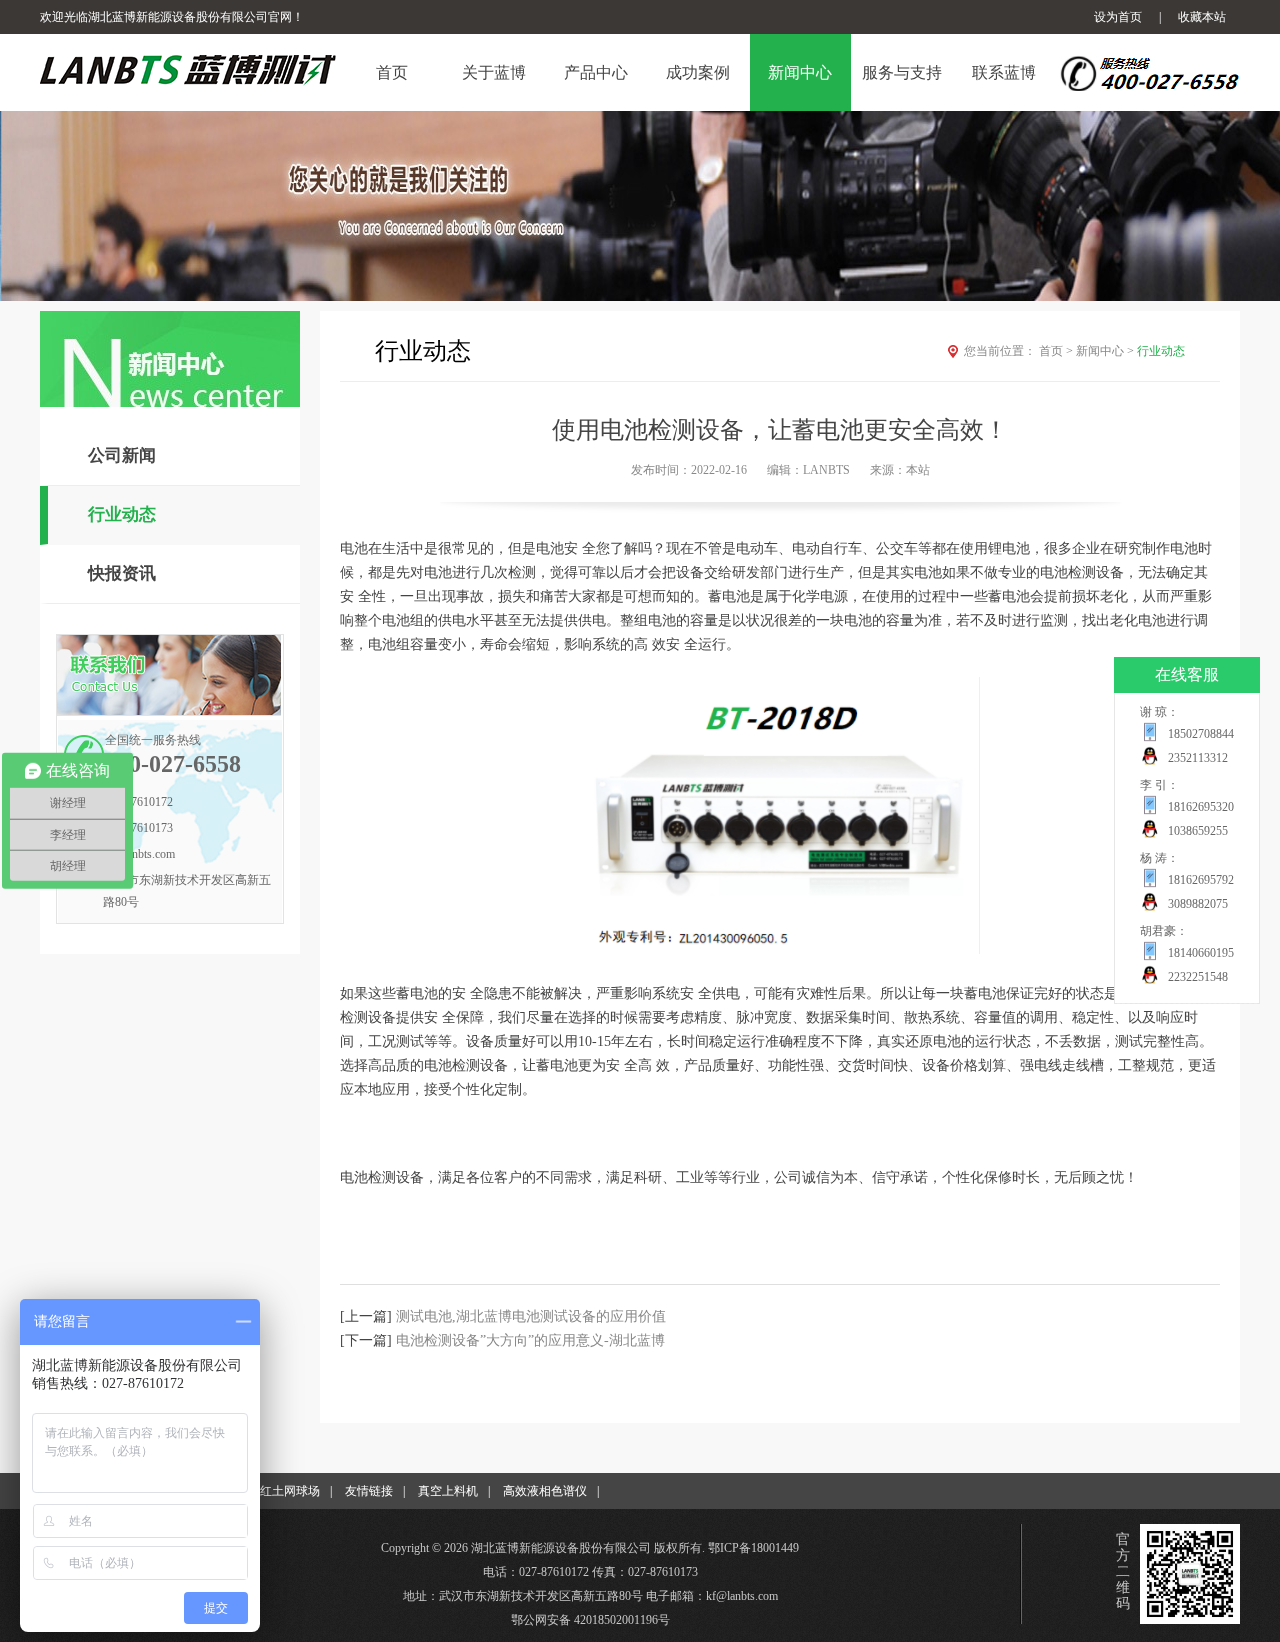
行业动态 (122, 514)
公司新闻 (122, 455)
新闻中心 (1105, 351)
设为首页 (1118, 17)
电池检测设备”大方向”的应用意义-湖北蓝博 (530, 1340)
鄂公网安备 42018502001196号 (590, 1620)
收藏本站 (1202, 17)
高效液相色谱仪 (545, 1491)
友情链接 (369, 1491)
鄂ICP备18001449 (753, 1548)
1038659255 (1198, 831)
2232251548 (1198, 977)
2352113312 (1198, 758)
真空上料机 (448, 1491)
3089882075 (1198, 904)
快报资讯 (122, 573)
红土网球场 (290, 1491)
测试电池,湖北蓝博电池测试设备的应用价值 (531, 1316)
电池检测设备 (1082, 572)
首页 (1056, 351)
